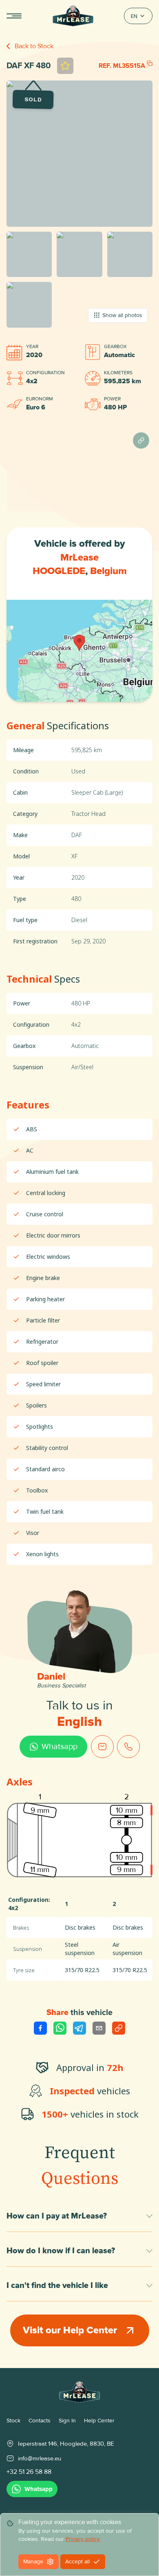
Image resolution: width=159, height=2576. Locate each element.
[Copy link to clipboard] (119, 2028)
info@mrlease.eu (40, 2458)
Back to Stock (34, 46)
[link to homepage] (79, 2392)
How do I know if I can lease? (61, 2251)
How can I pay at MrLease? (57, 2216)
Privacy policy (83, 2539)
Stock (13, 2421)
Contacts (40, 2421)
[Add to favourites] (65, 66)
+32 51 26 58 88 (29, 2472)
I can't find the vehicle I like (57, 2286)
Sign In (67, 2421)
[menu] (14, 16)
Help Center (99, 2421)
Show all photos (122, 315)
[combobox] (138, 16)
